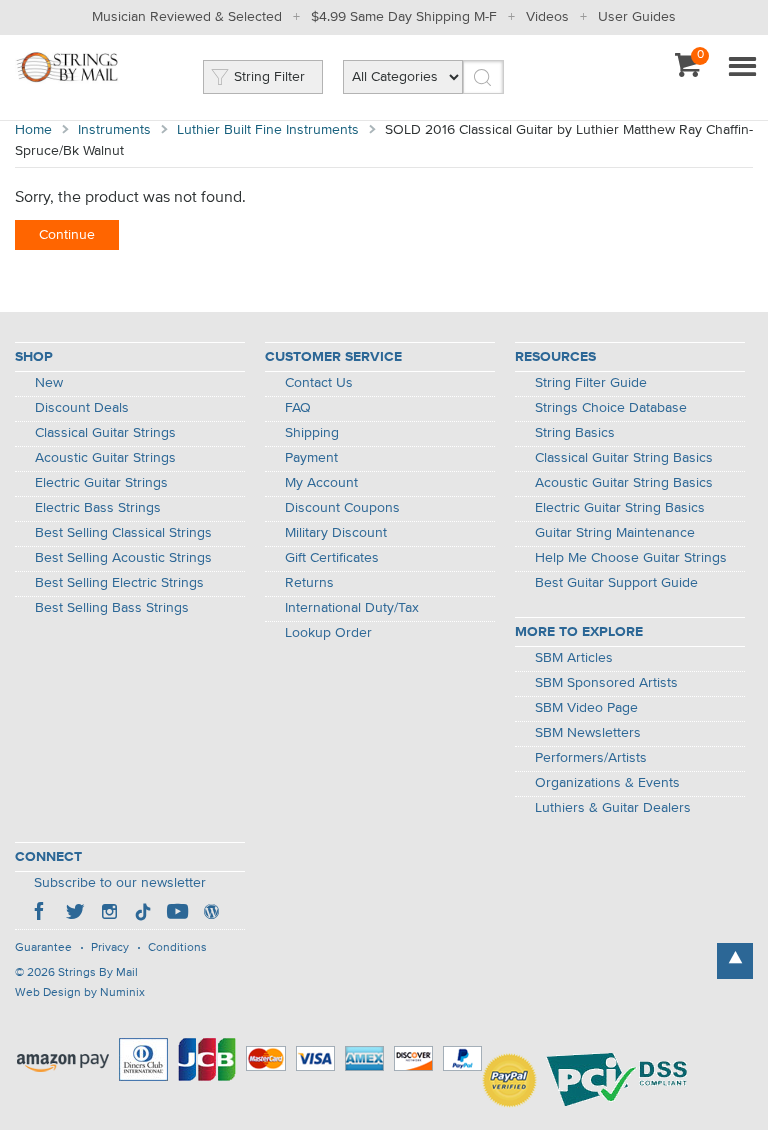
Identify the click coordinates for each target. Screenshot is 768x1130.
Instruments (114, 130)
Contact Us (319, 383)
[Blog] (211, 914)
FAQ (298, 408)
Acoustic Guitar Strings (105, 458)
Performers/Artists (591, 758)
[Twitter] (75, 914)
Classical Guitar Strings (105, 433)
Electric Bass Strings (98, 508)
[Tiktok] (143, 914)
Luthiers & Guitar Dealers (613, 808)
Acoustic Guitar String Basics (624, 483)
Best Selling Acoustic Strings (123, 558)
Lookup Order (328, 633)
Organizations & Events (607, 783)
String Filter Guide (591, 383)
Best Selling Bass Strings (112, 608)
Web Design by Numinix (80, 993)
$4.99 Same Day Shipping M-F (404, 17)
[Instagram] (109, 914)
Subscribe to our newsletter (120, 883)
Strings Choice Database (611, 408)
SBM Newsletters (588, 733)
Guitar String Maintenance (615, 533)
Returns (309, 583)
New (49, 383)
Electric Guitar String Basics (620, 508)
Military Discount (336, 533)
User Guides (637, 17)
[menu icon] (742, 68)
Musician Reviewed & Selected (187, 17)
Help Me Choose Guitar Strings (631, 558)
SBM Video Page (586, 708)
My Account (321, 483)
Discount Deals (82, 408)
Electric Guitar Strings (101, 483)
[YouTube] (177, 914)
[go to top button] (735, 961)
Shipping (312, 433)
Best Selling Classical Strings (123, 533)
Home (33, 130)
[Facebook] (41, 914)
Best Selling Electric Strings (119, 583)
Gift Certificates (332, 558)
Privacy (110, 948)
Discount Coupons (342, 508)
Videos (547, 17)
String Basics (575, 433)
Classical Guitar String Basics (624, 458)
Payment (311, 458)
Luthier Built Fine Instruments (268, 130)
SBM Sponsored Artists (606, 683)
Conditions (177, 948)
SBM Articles (574, 658)
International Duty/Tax (352, 608)
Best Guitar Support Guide (616, 583)
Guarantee (43, 948)
